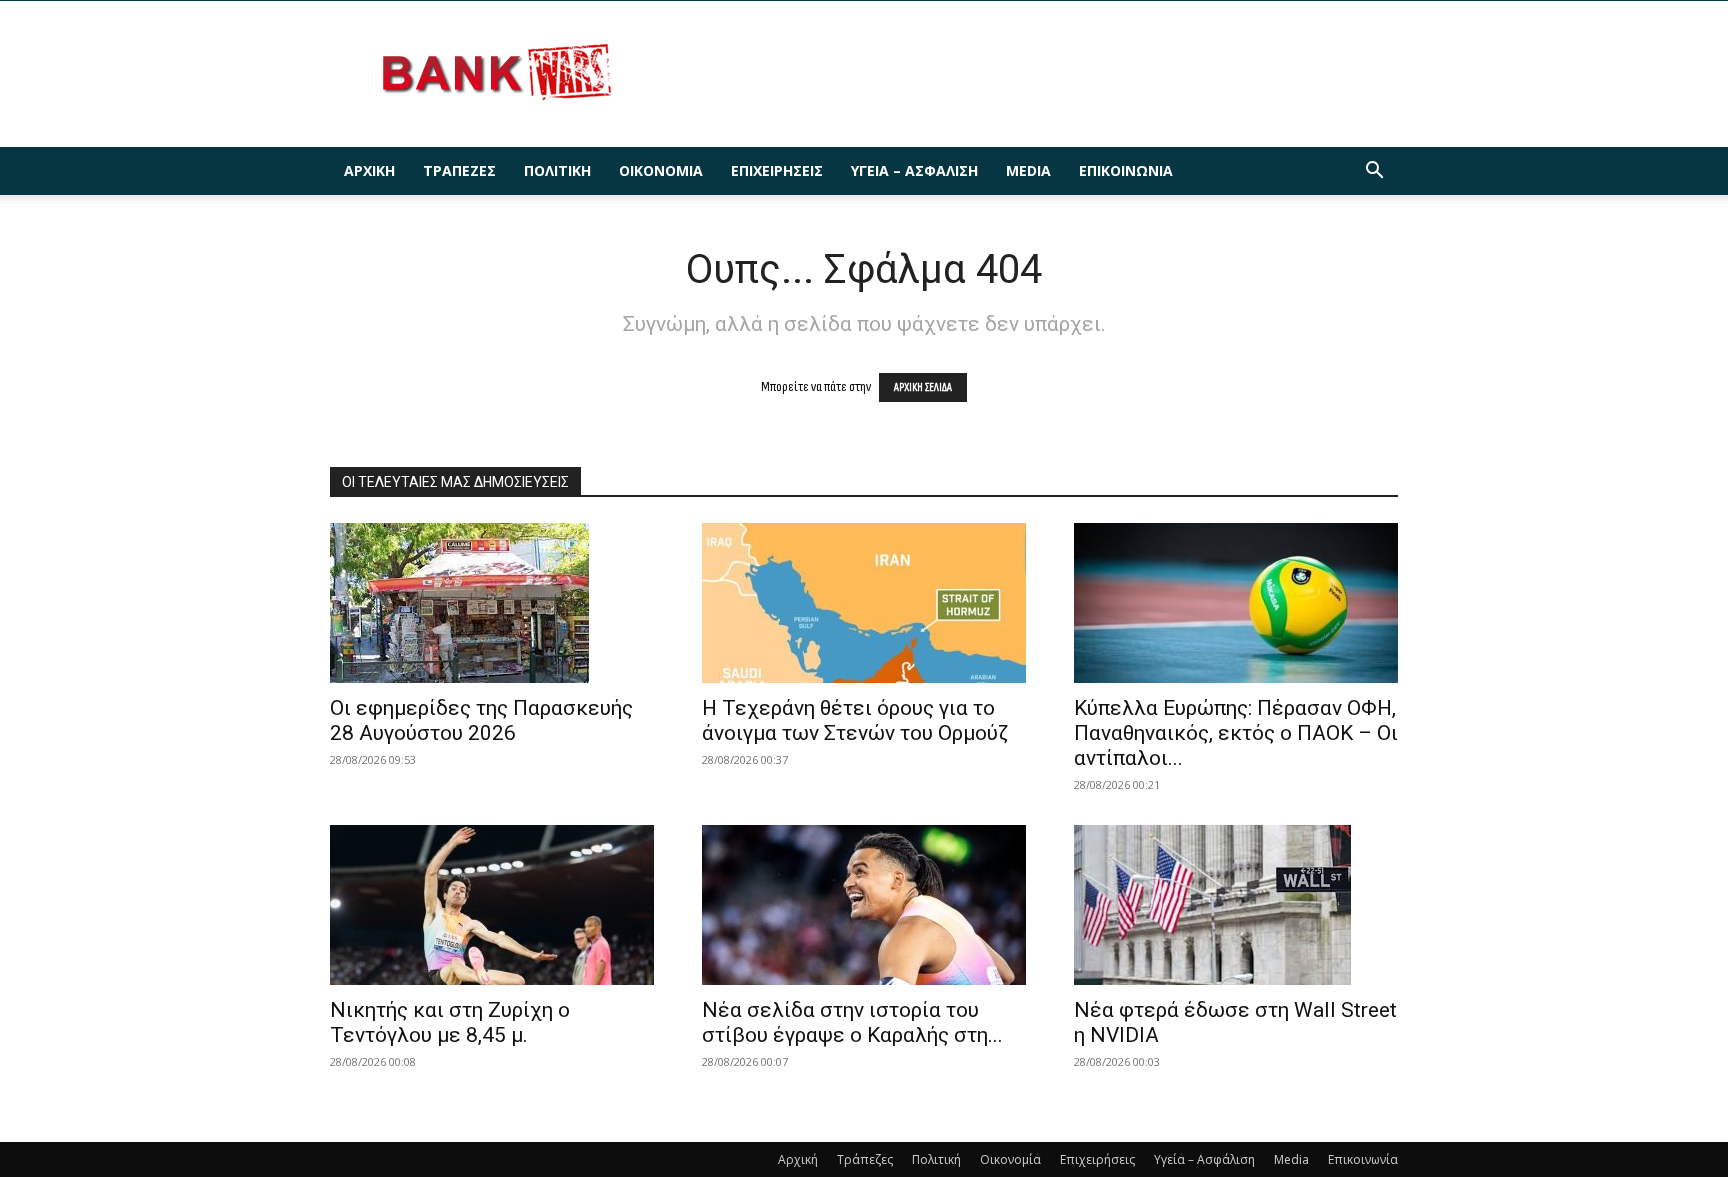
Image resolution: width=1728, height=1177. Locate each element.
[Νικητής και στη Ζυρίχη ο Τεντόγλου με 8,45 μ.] (492, 905)
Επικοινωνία (1126, 170)
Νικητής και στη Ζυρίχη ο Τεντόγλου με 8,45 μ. (450, 1022)
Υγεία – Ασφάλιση (914, 170)
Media (1028, 170)
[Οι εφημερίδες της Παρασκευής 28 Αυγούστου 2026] (492, 603)
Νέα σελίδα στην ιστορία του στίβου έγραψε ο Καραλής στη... (852, 1022)
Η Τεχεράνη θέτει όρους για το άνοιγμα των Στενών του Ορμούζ (855, 720)
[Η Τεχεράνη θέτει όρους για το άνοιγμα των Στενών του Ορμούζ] (864, 603)
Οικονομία (661, 170)
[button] (1374, 172)
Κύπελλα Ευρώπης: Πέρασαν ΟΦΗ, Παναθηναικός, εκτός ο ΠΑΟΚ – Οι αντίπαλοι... (1236, 733)
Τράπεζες (459, 170)
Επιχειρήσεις (777, 170)
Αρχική (369, 170)
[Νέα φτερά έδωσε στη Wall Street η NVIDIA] (1236, 905)
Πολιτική (557, 170)
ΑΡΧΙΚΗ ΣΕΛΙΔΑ (923, 387)
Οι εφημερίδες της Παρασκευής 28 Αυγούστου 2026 (481, 720)
